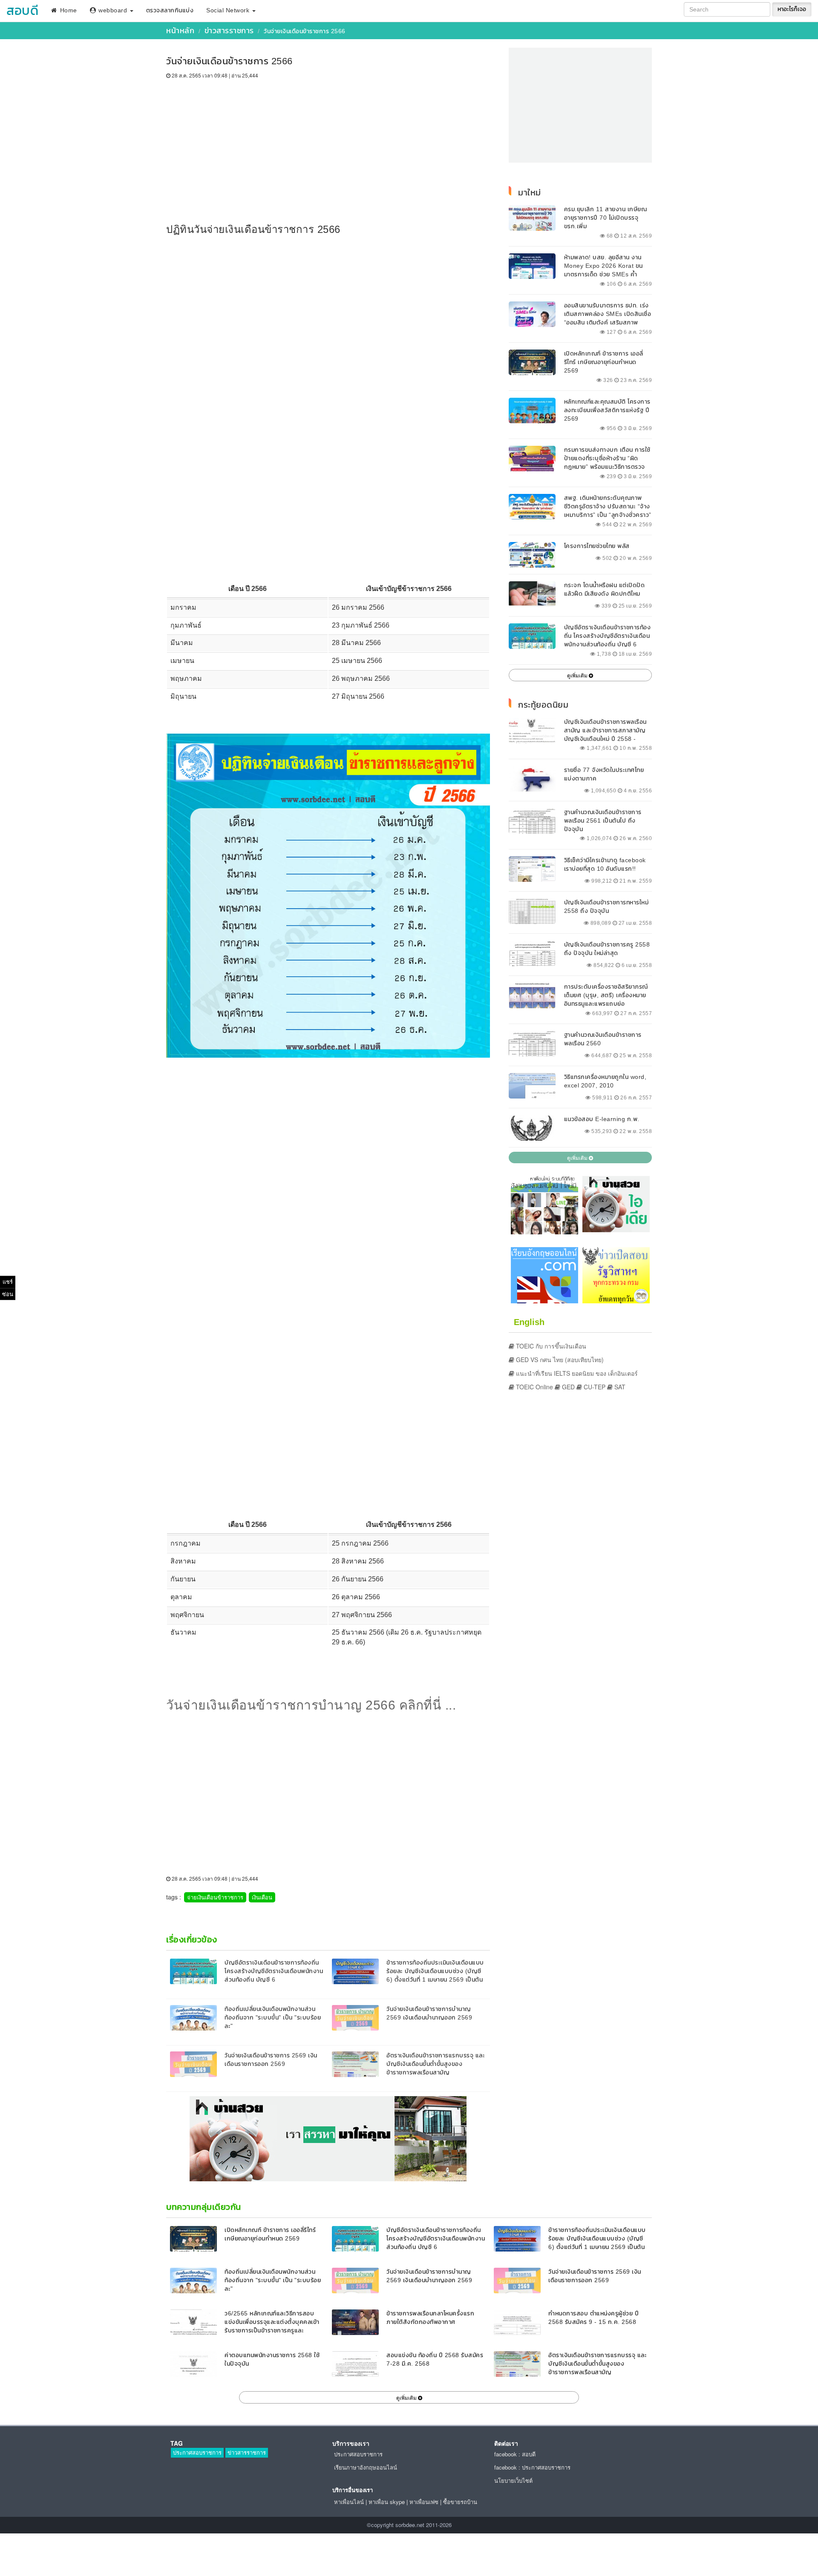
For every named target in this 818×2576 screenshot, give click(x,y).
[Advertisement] (328, 143)
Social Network (229, 10)
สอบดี (22, 10)
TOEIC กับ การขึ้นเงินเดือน (550, 1346)
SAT (619, 1387)
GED (567, 1387)
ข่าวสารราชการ (229, 30)
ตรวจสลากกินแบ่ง (170, 10)
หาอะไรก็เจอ (792, 9)
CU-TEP (594, 1387)
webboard (113, 10)
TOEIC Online (534, 1387)
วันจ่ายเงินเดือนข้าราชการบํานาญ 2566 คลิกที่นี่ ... (311, 1705)
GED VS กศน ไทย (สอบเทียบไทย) (559, 1360)
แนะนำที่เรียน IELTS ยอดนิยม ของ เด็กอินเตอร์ (576, 1373)
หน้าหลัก (180, 30)
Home (68, 10)
